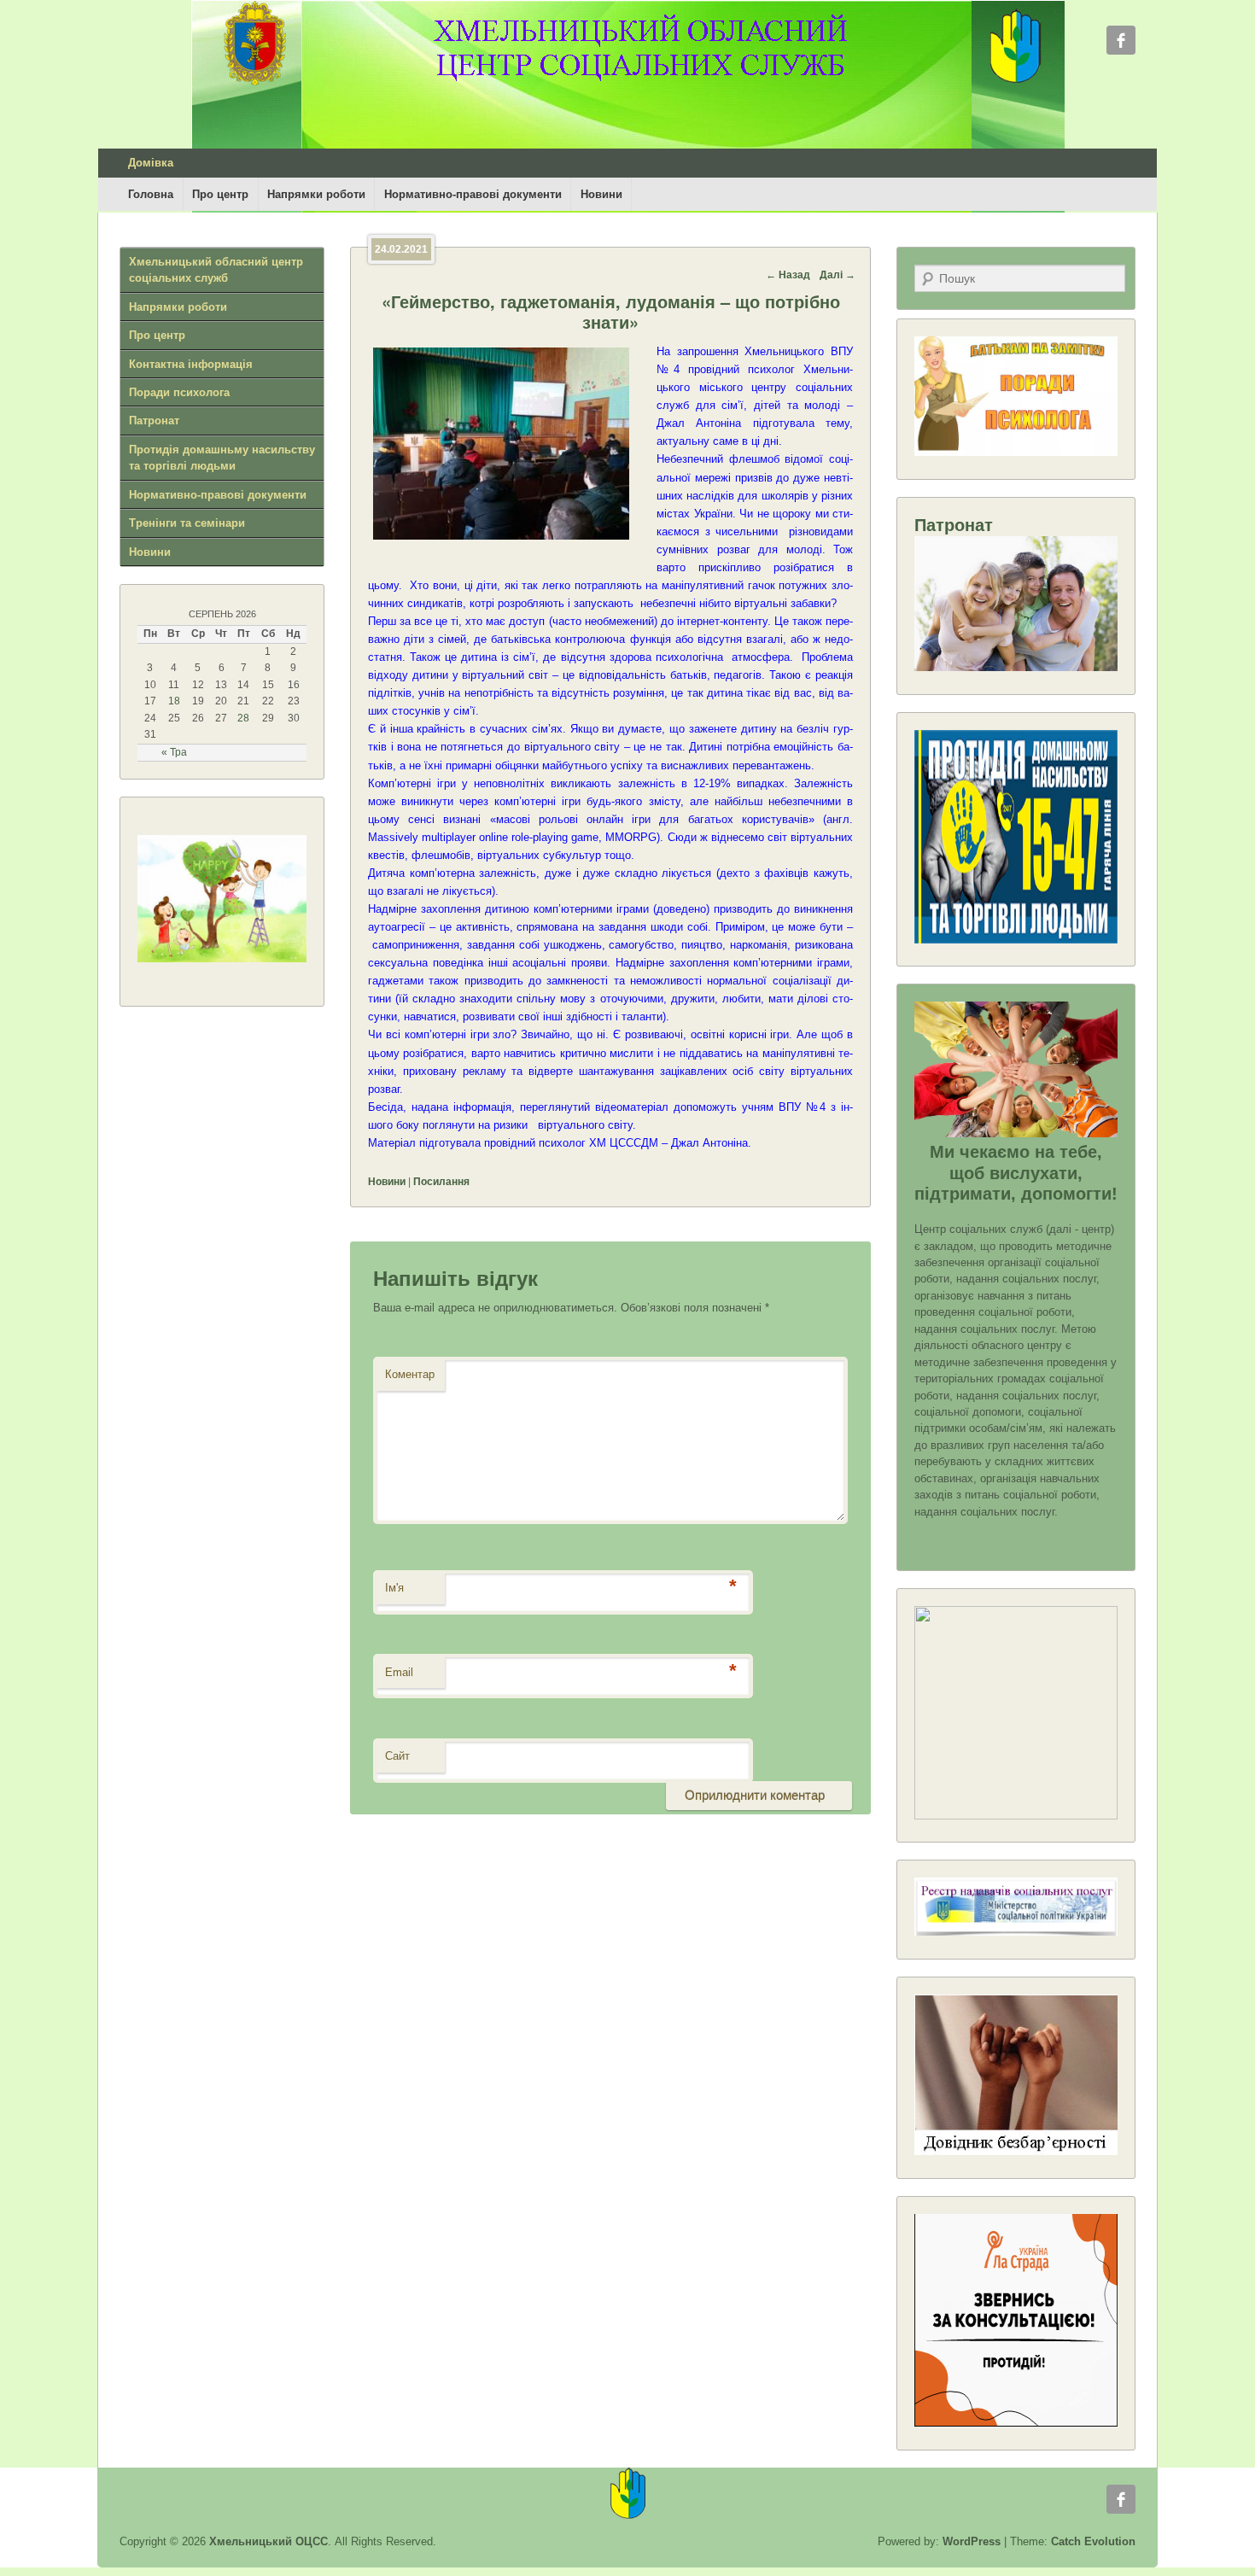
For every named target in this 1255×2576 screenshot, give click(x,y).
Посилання (441, 1182)
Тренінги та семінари (187, 523)
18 (174, 701)
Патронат (154, 421)
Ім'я (394, 1588)
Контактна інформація (191, 364)
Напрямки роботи (316, 194)
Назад (788, 275)
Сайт (397, 1756)
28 (243, 718)
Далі (838, 275)
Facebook (1121, 40)
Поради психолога (179, 392)
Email (399, 1672)
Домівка (151, 163)
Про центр (220, 194)
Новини (601, 194)
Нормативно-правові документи (473, 194)
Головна (151, 194)
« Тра (174, 752)
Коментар (410, 1374)
